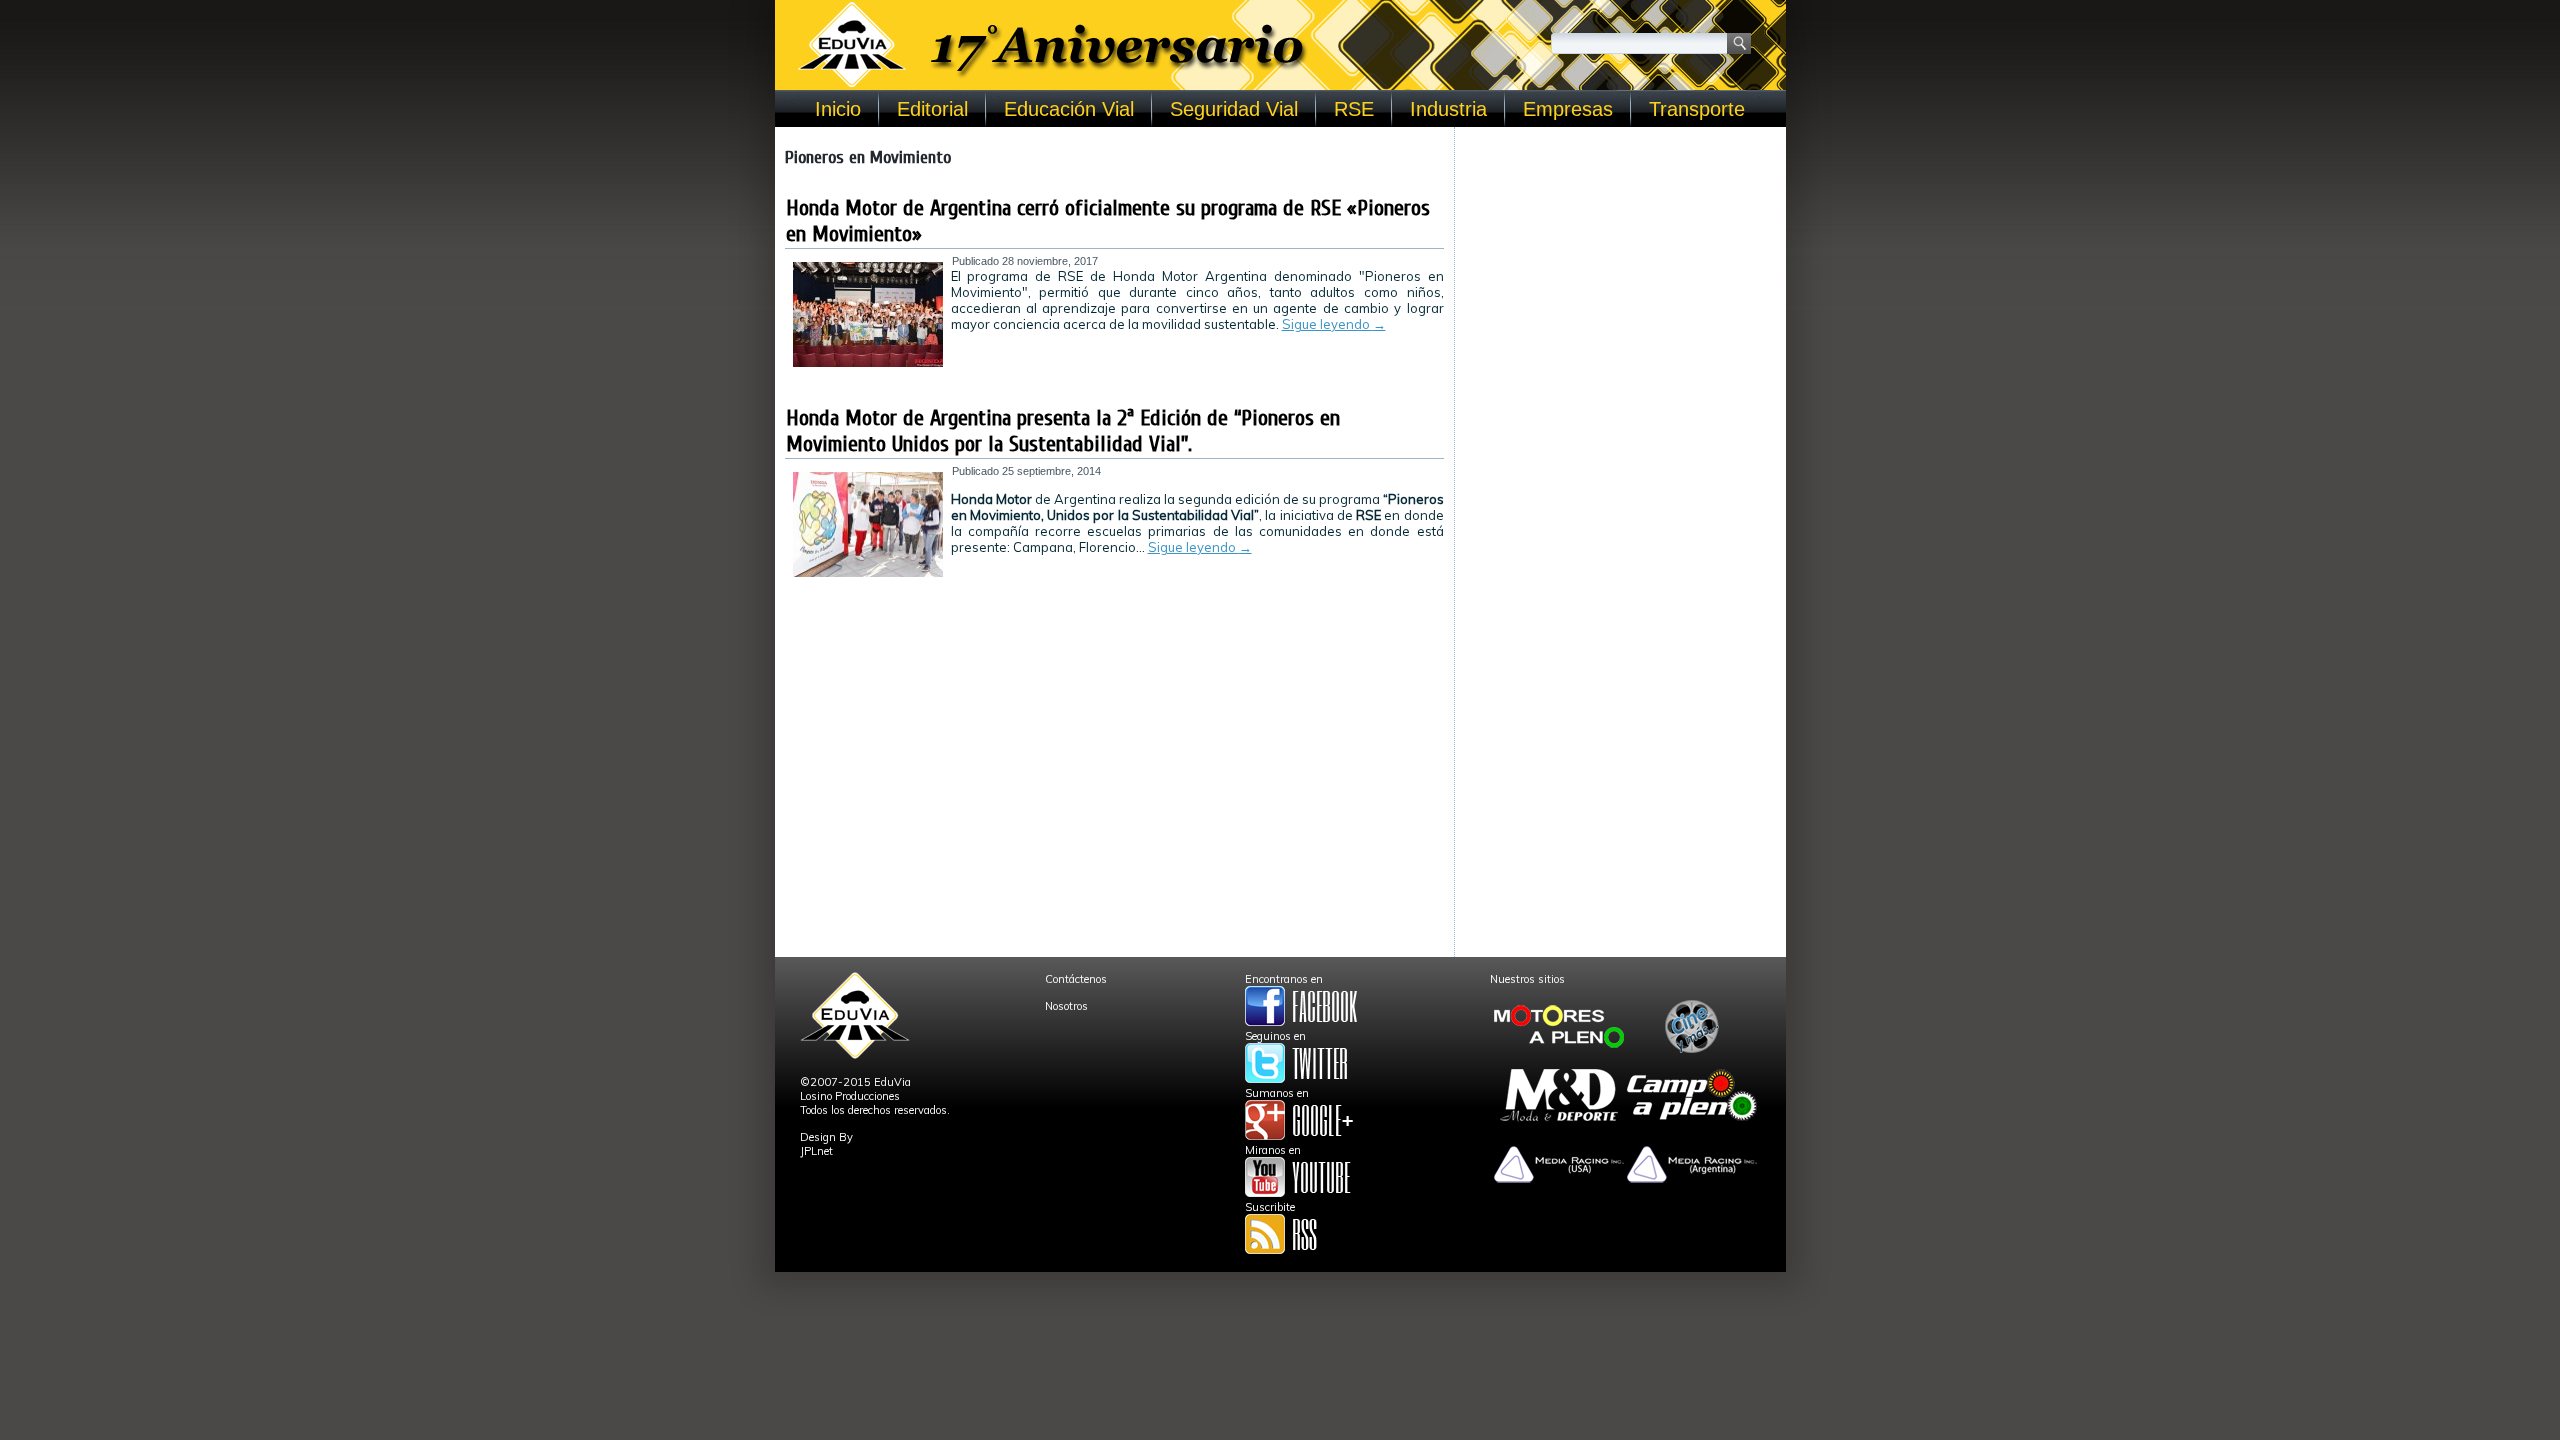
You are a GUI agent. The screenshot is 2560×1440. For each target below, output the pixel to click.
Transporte (1697, 109)
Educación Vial (1069, 109)
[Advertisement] (1620, 262)
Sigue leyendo (1334, 324)
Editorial (932, 109)
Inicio (838, 109)
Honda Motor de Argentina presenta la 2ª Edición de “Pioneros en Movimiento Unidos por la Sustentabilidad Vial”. (1063, 431)
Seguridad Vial (1234, 109)
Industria (1448, 109)
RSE (1354, 109)
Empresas (1568, 109)
